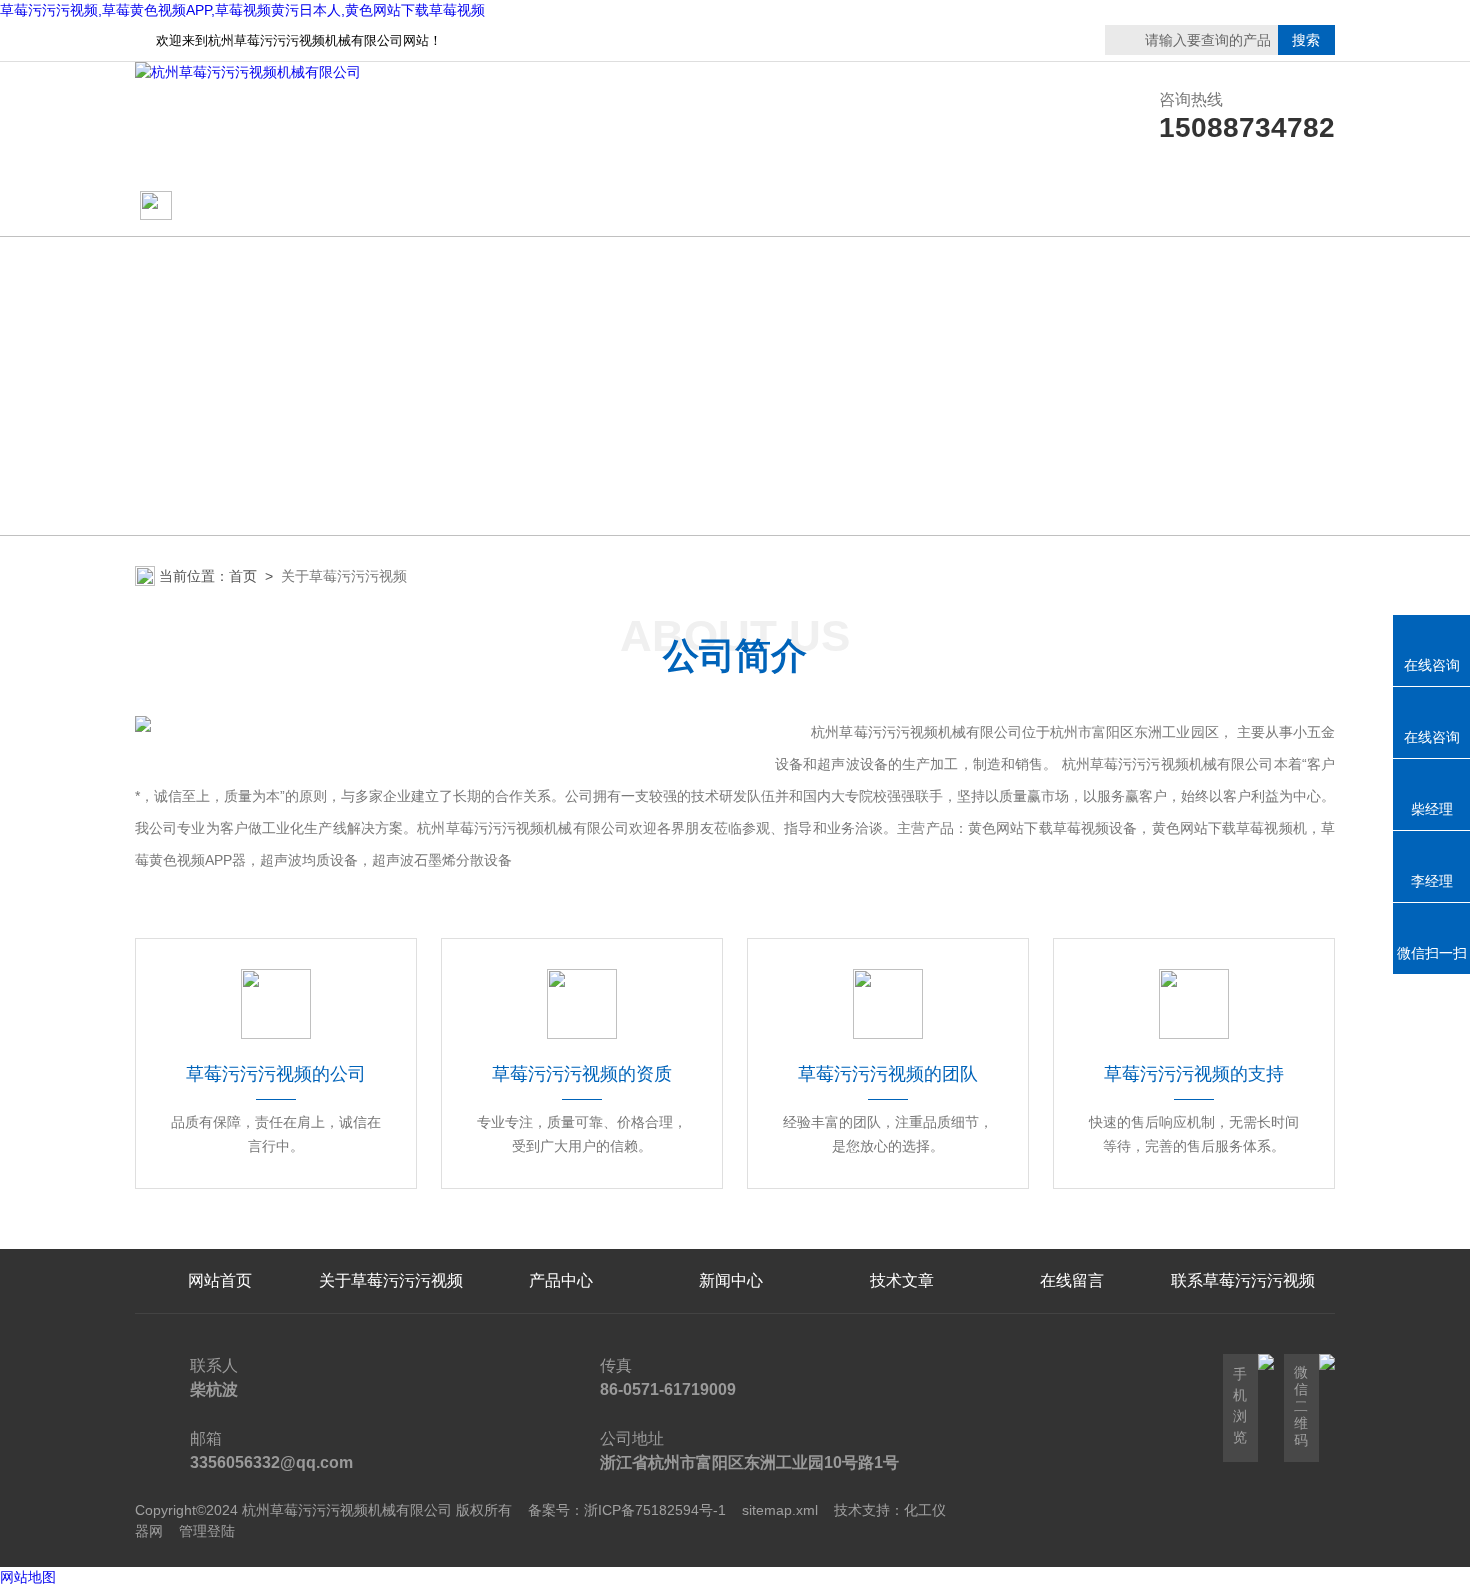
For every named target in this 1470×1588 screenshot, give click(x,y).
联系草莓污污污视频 (1072, 206)
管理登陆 (207, 1531)
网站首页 (212, 206)
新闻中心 (731, 1280)
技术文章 (902, 206)
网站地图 (28, 1577)
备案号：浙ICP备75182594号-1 (627, 1510)
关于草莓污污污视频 (391, 206)
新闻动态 (731, 206)
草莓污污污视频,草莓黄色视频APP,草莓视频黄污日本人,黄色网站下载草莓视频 (242, 10)
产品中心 (561, 206)
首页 (243, 576)
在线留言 (1243, 206)
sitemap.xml (780, 1510)
